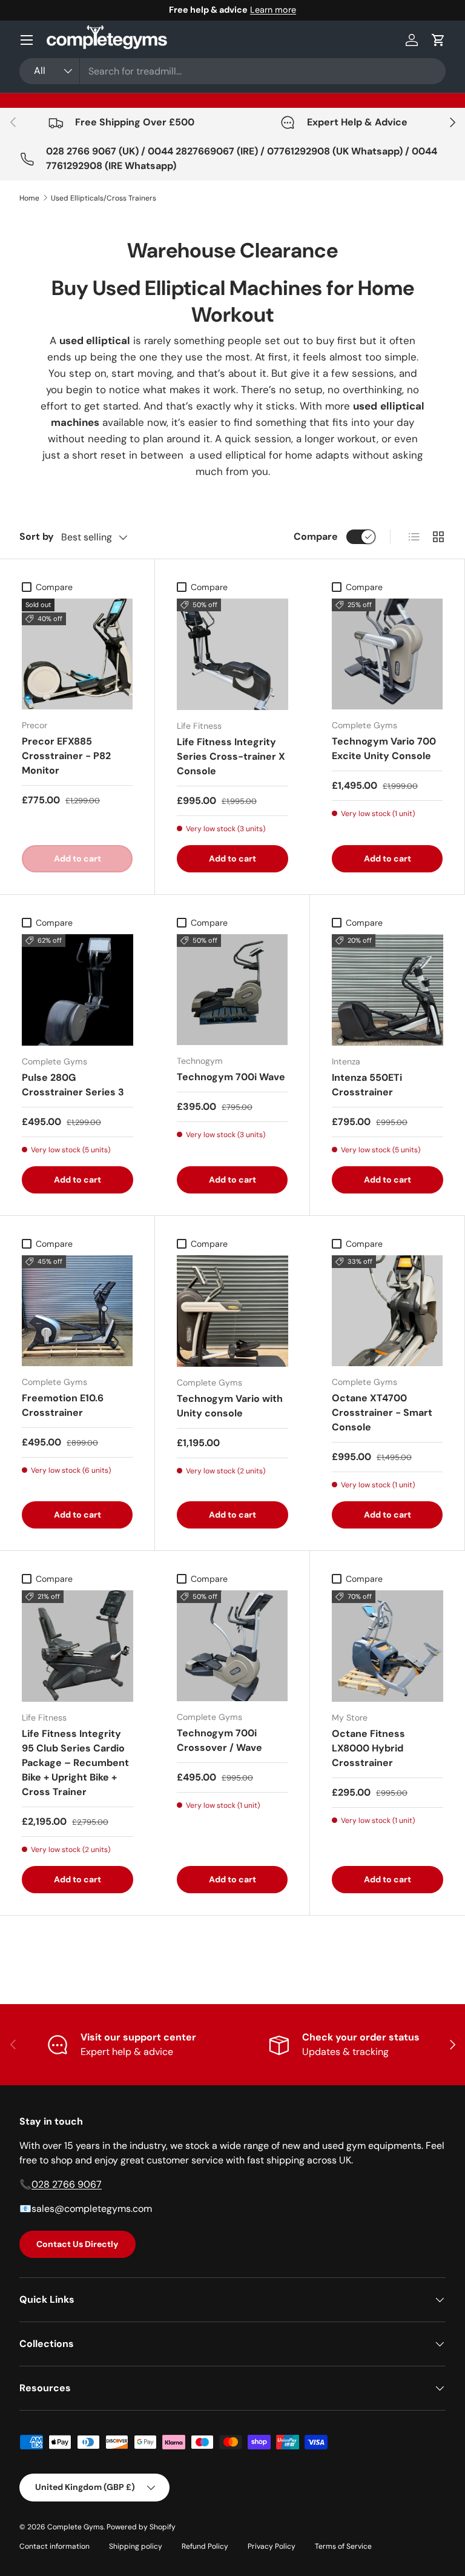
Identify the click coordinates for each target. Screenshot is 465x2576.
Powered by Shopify (141, 2527)
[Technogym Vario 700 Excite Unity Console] (387, 654)
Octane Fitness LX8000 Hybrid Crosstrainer (368, 1748)
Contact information (54, 2546)
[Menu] (27, 40)
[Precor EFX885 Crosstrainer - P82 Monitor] (77, 654)
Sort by (37, 536)
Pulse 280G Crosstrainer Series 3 (73, 1085)
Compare (316, 536)
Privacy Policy (272, 2546)
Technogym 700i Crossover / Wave (219, 1740)
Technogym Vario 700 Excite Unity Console (384, 749)
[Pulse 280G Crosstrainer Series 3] (77, 990)
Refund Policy (205, 2546)
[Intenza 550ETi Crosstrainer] (387, 990)
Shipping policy (136, 2546)
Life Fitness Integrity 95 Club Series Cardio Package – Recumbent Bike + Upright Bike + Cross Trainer (75, 1763)
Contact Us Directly (77, 2244)
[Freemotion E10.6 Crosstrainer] (77, 1311)
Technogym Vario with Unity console (230, 1406)
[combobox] (232, 71)
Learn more (273, 10)
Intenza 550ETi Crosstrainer (367, 1085)
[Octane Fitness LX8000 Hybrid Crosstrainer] (387, 1646)
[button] (438, 40)
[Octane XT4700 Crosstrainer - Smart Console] (387, 1311)
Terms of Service (343, 2546)
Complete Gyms (75, 2527)
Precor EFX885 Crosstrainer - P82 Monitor (66, 756)
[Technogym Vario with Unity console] (232, 1311)
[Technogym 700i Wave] (232, 990)
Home (29, 198)
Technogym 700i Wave (231, 1077)
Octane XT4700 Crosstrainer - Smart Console (382, 1412)
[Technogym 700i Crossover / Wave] (232, 1646)
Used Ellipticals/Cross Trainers (104, 198)
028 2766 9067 (67, 2184)
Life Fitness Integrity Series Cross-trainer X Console (231, 756)
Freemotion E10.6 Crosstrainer (63, 1405)
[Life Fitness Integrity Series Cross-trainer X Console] (232, 654)
